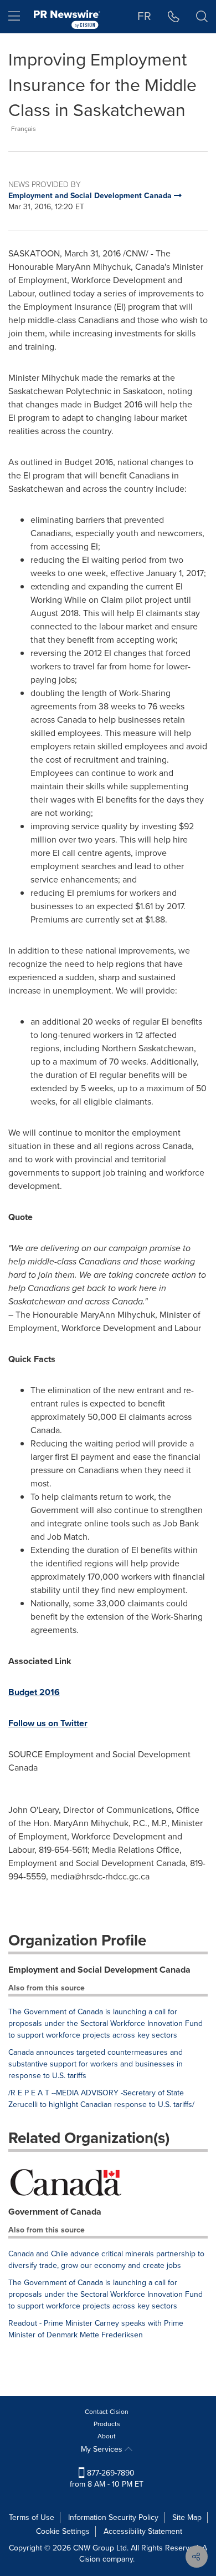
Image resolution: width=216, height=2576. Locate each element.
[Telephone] (174, 17)
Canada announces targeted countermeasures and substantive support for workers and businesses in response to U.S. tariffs (96, 2064)
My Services (103, 2449)
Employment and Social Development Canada (99, 1970)
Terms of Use (32, 2517)
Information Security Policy (113, 2517)
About (107, 2436)
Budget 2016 (34, 1692)
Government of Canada (55, 2212)
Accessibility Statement (143, 2531)
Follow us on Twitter (48, 1723)
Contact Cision (107, 2412)
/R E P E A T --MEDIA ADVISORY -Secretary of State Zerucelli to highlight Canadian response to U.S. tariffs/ (101, 2099)
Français (24, 129)
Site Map (187, 2517)
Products (107, 2424)
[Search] (202, 17)
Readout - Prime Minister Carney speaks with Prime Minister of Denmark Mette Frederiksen (96, 2329)
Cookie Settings (63, 2531)
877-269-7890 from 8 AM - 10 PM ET (107, 2479)
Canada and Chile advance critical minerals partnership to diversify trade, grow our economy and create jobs (106, 2260)
